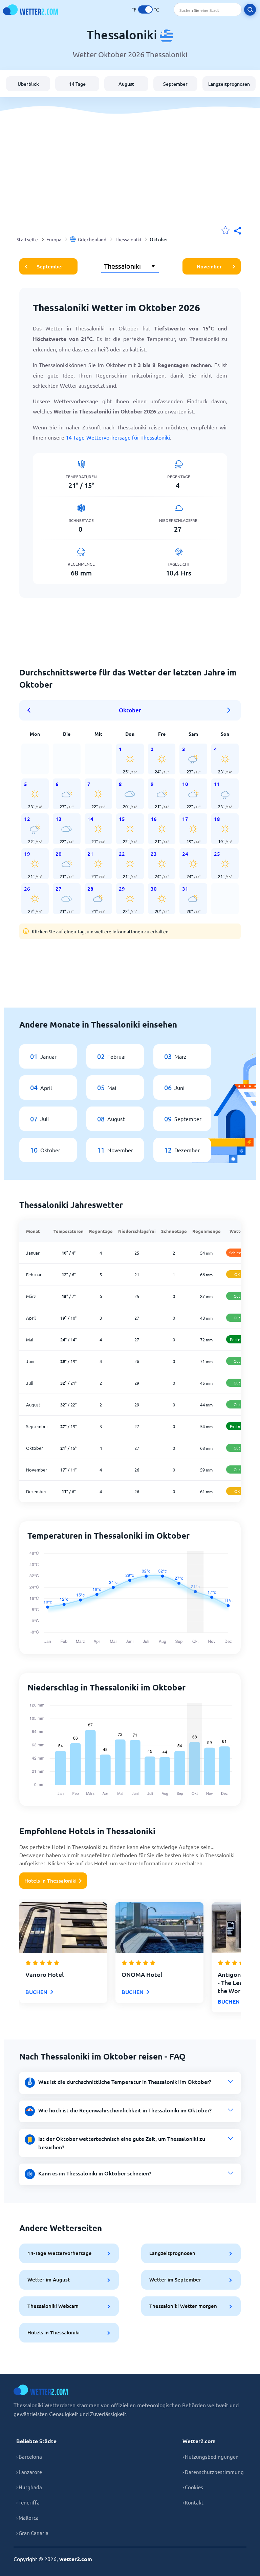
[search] (250, 10)
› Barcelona (29, 2457)
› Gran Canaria (32, 2533)
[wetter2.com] (30, 10)
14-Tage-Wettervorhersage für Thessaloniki (118, 437)
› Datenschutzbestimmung (213, 2472)
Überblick (28, 84)
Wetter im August (49, 2279)
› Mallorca (27, 2518)
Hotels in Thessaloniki (50, 1881)
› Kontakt (193, 2502)
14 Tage (77, 84)
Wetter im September (175, 2279)
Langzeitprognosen (229, 84)
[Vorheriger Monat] (31, 710)
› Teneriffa (28, 2502)
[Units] (145, 9)
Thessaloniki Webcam (53, 2306)
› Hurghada (29, 2487)
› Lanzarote (29, 2472)
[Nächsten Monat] (229, 710)
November (209, 266)
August (126, 84)
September (175, 84)
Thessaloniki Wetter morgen (183, 2306)
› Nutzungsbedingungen (211, 2457)
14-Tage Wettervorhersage (60, 2253)
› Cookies (193, 2487)
